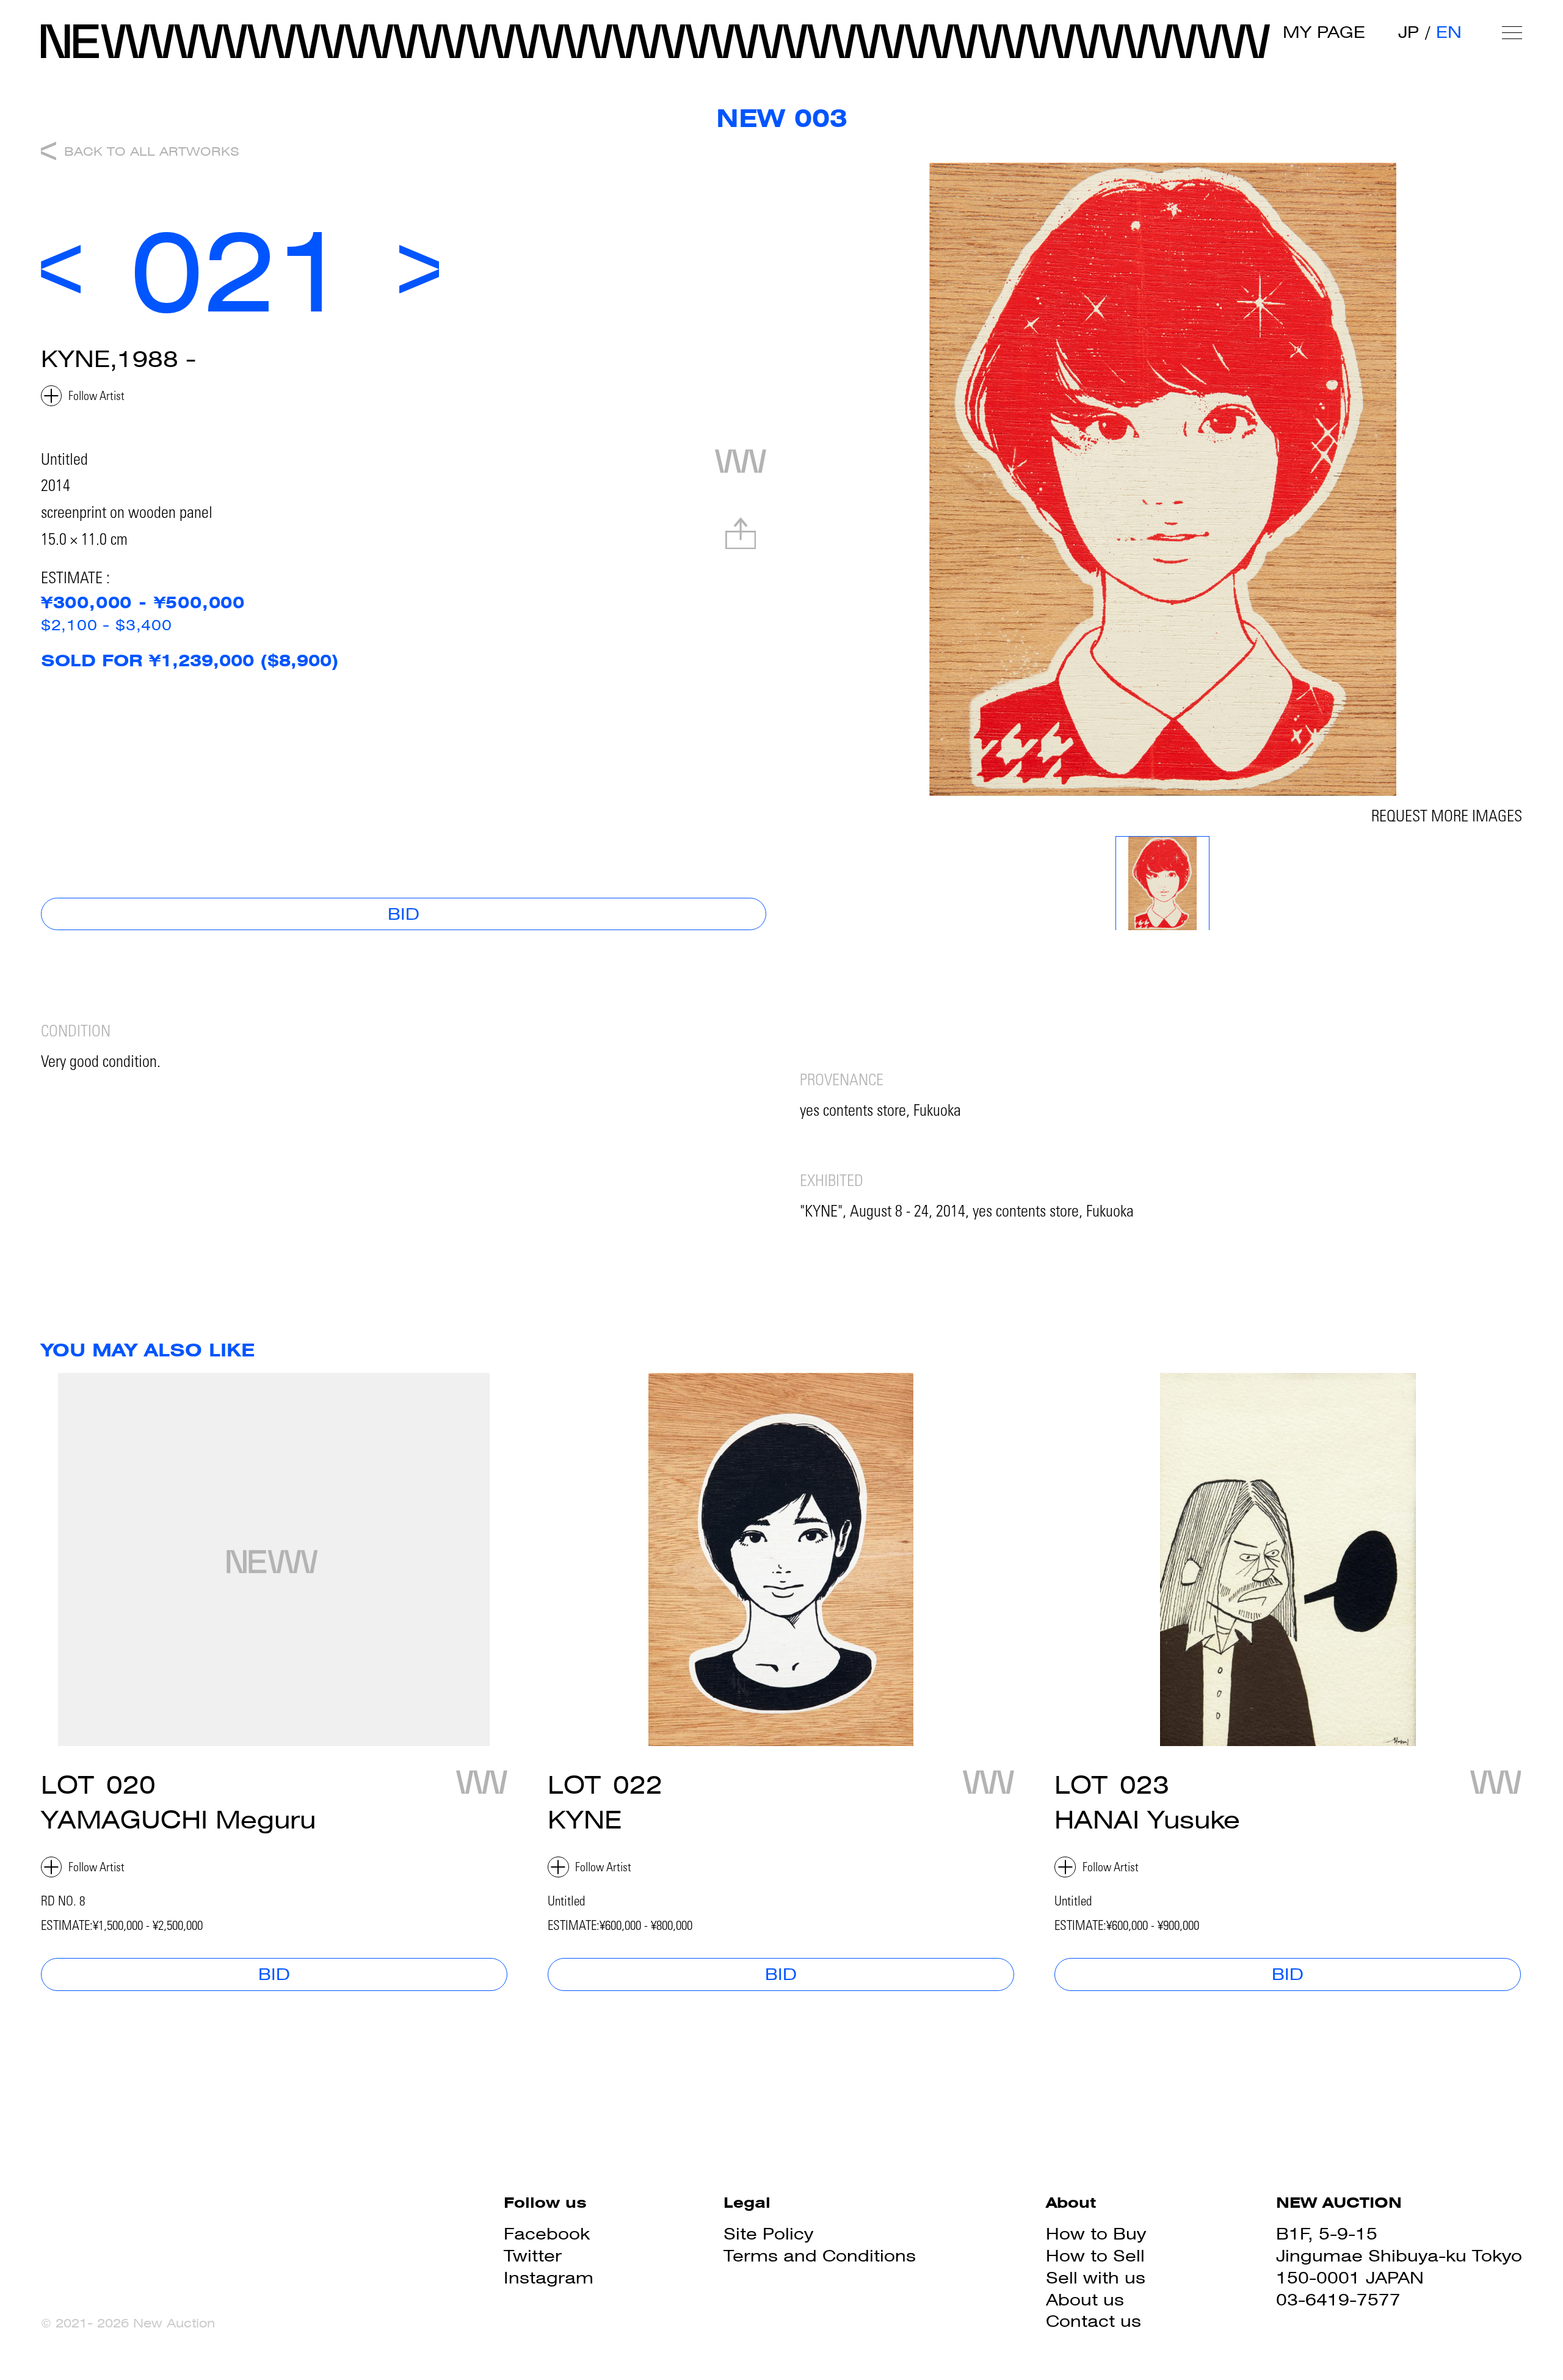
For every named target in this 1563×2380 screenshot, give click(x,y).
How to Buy (1096, 2234)
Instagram (549, 2278)
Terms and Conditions (820, 2256)
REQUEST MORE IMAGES (1447, 818)
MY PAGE (1324, 32)
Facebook (547, 2234)
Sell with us (1096, 2278)
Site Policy (768, 2234)
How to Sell (1095, 2256)
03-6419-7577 (1338, 2300)
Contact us (1093, 2321)
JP (1409, 32)
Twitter (533, 2256)
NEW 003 (782, 118)
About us (1085, 2300)
